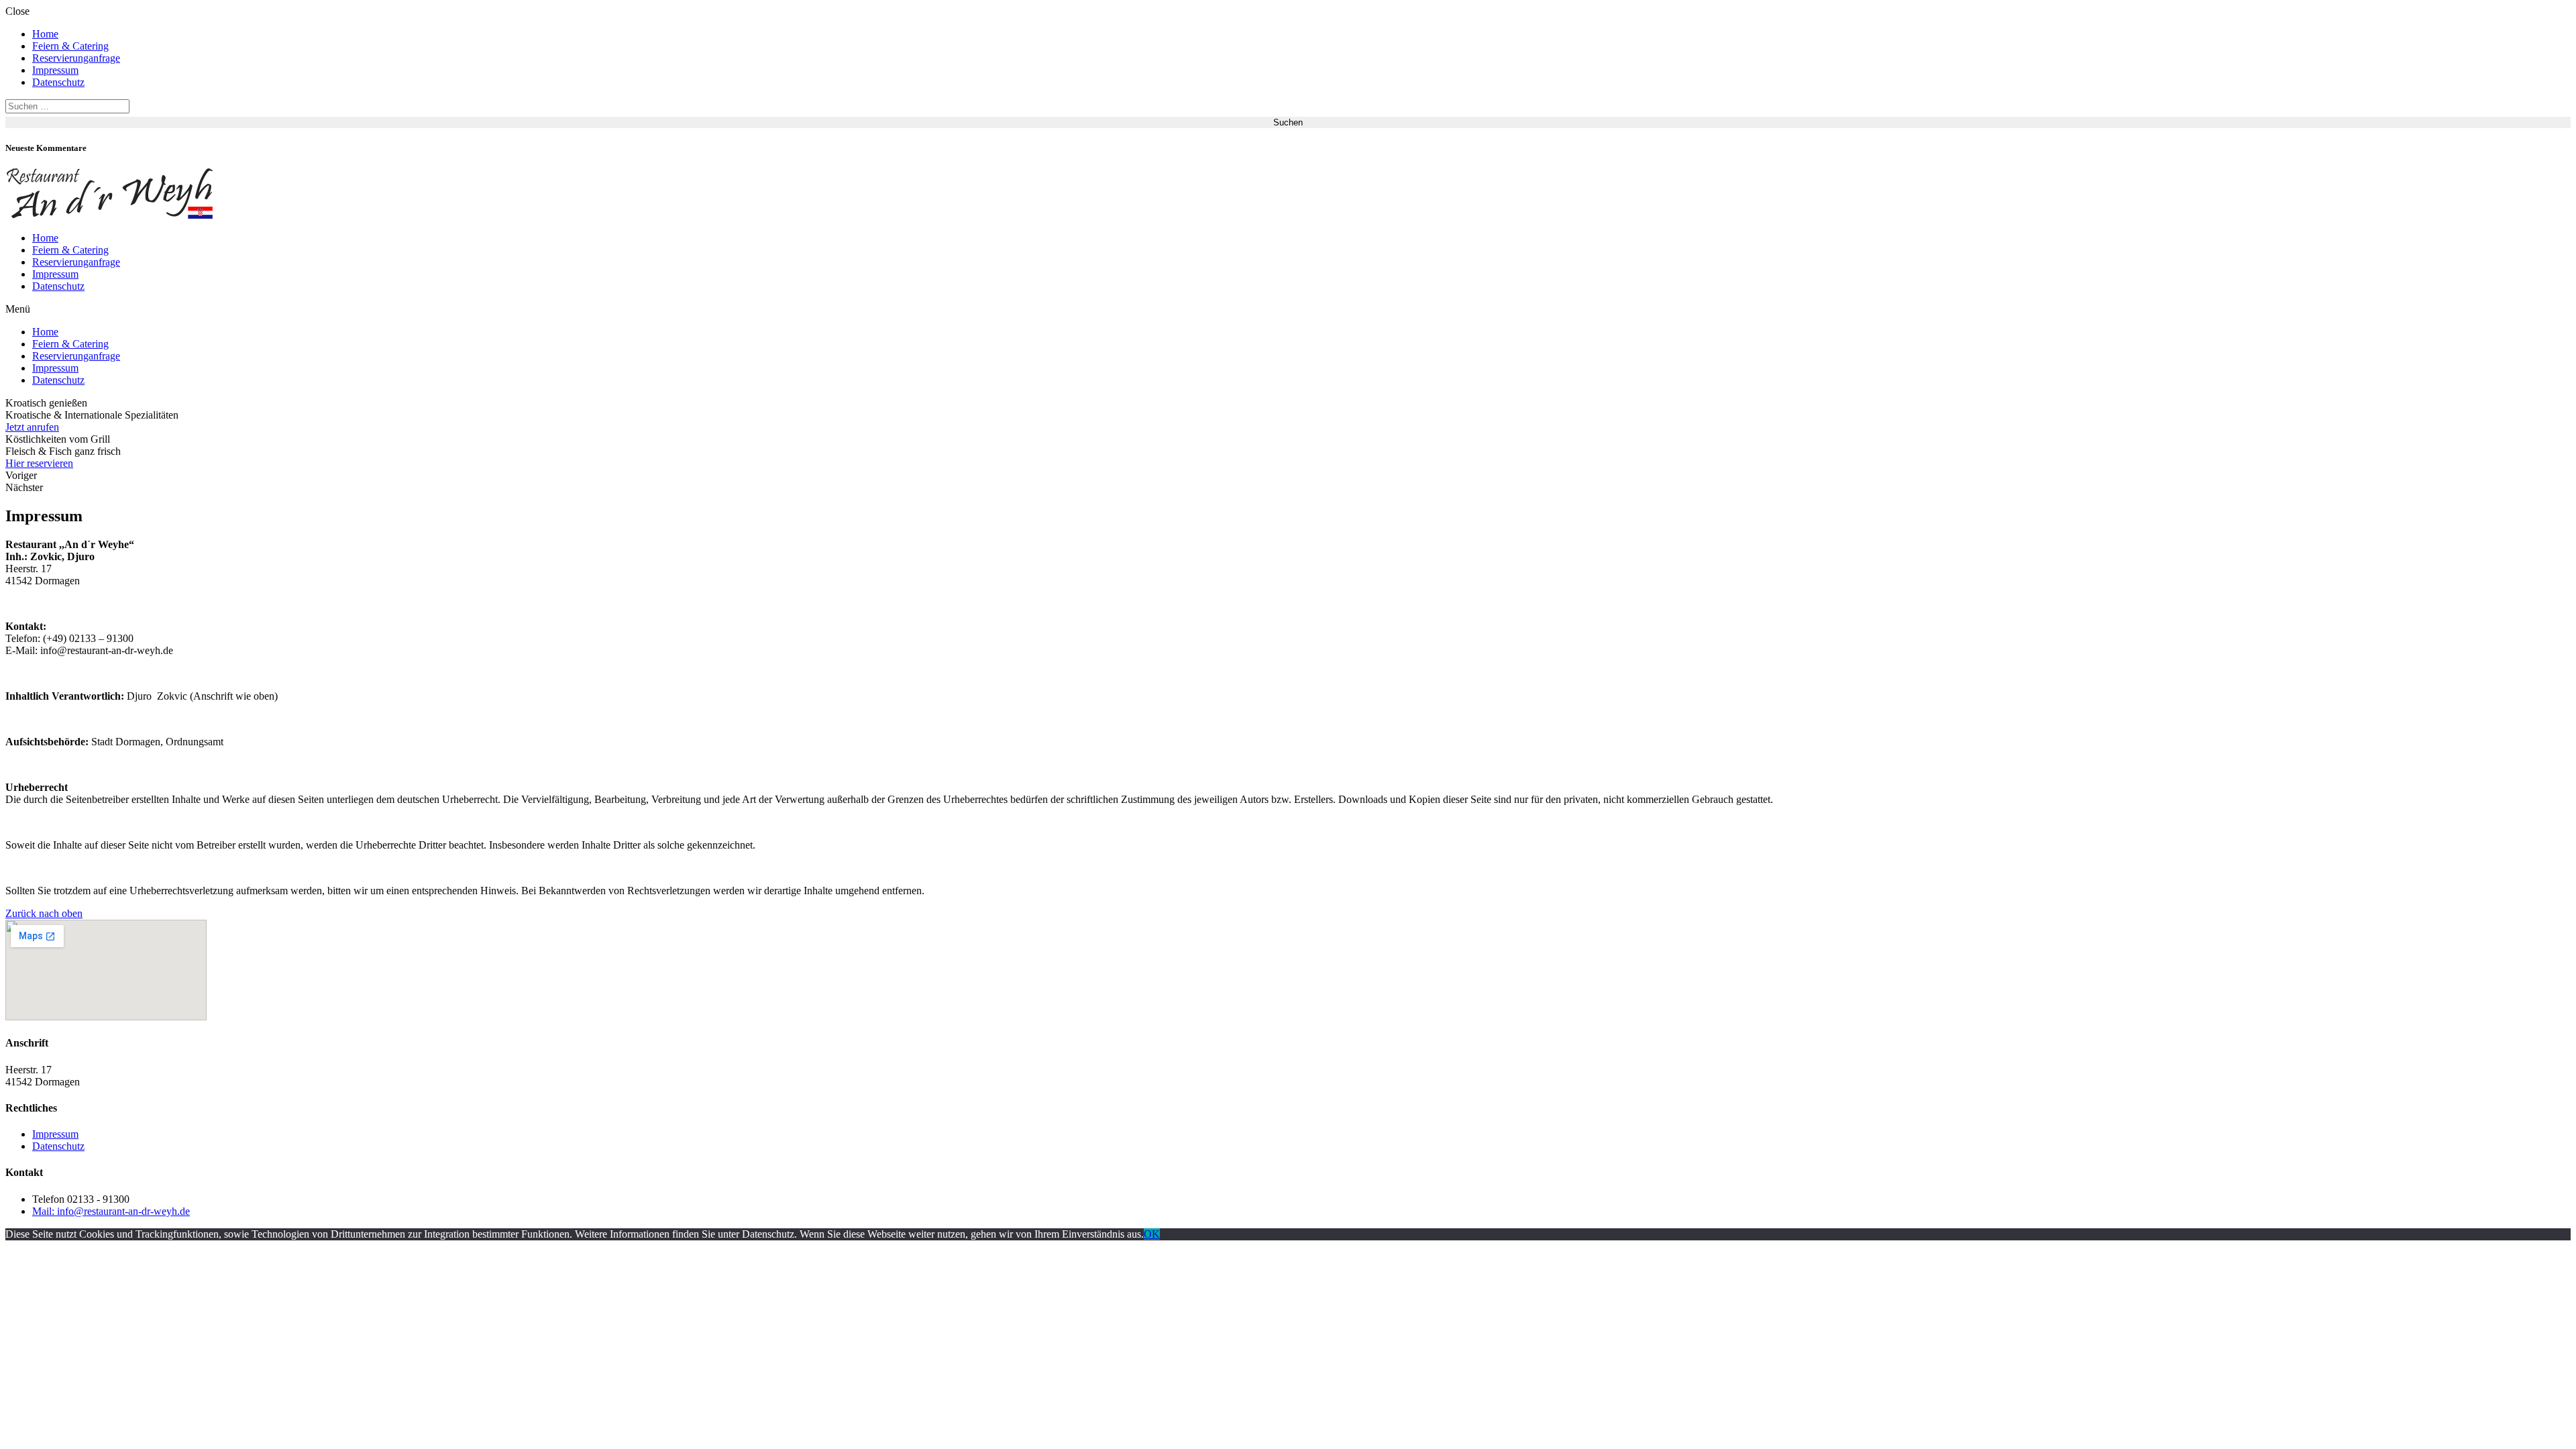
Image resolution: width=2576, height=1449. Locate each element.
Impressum (55, 70)
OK (1152, 1234)
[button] (1288, 309)
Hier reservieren (39, 463)
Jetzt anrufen (32, 427)
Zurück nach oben (44, 913)
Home (45, 34)
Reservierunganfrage (76, 58)
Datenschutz (58, 82)
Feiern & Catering (70, 46)
